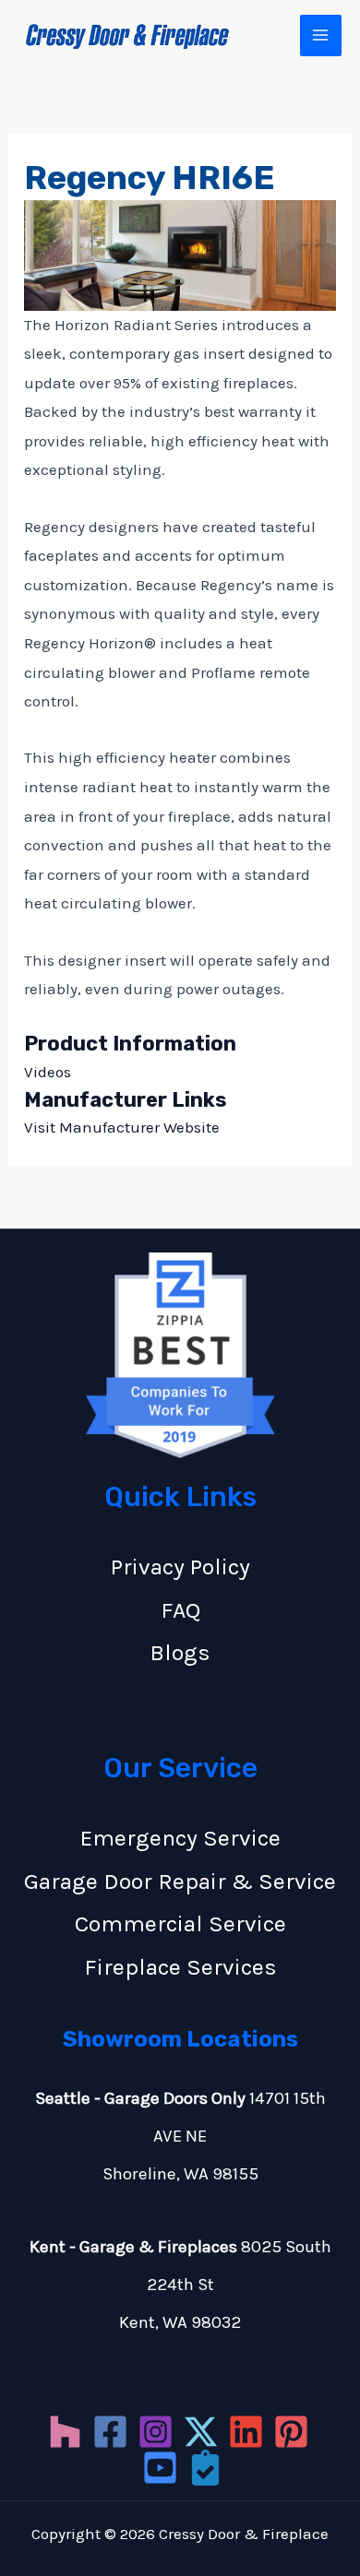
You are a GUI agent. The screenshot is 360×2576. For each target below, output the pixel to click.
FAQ (180, 1610)
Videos (48, 1072)
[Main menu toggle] (321, 36)
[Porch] (205, 2468)
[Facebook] (110, 2432)
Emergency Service (180, 1838)
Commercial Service (180, 1923)
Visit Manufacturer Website (122, 1127)
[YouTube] (160, 2468)
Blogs (180, 1652)
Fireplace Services (180, 1967)
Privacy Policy (180, 1567)
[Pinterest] (291, 2432)
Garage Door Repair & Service (180, 1881)
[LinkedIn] (246, 2432)
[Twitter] (201, 2432)
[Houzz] (65, 2432)
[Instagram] (156, 2432)
